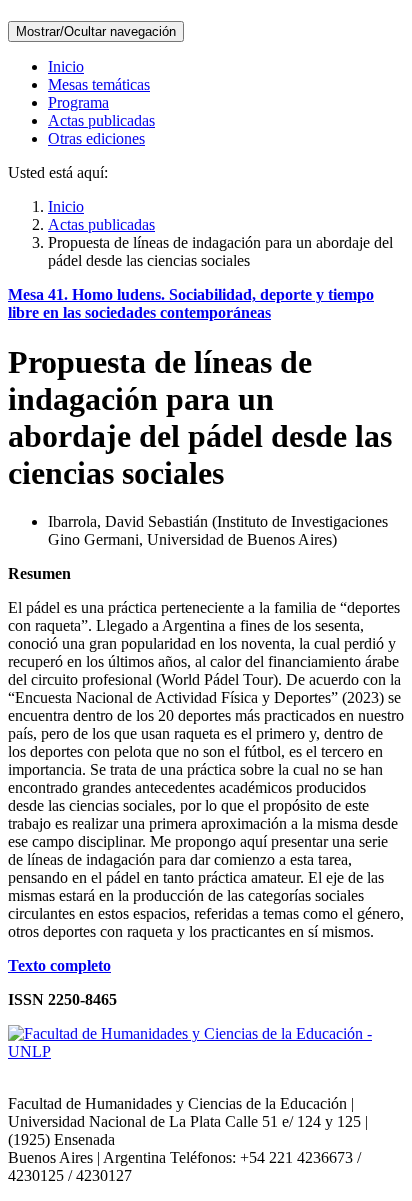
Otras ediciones (96, 138)
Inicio (66, 66)
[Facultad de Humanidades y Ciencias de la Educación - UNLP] (206, 1051)
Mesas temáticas (99, 84)
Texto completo (59, 965)
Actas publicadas (101, 120)
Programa (78, 102)
